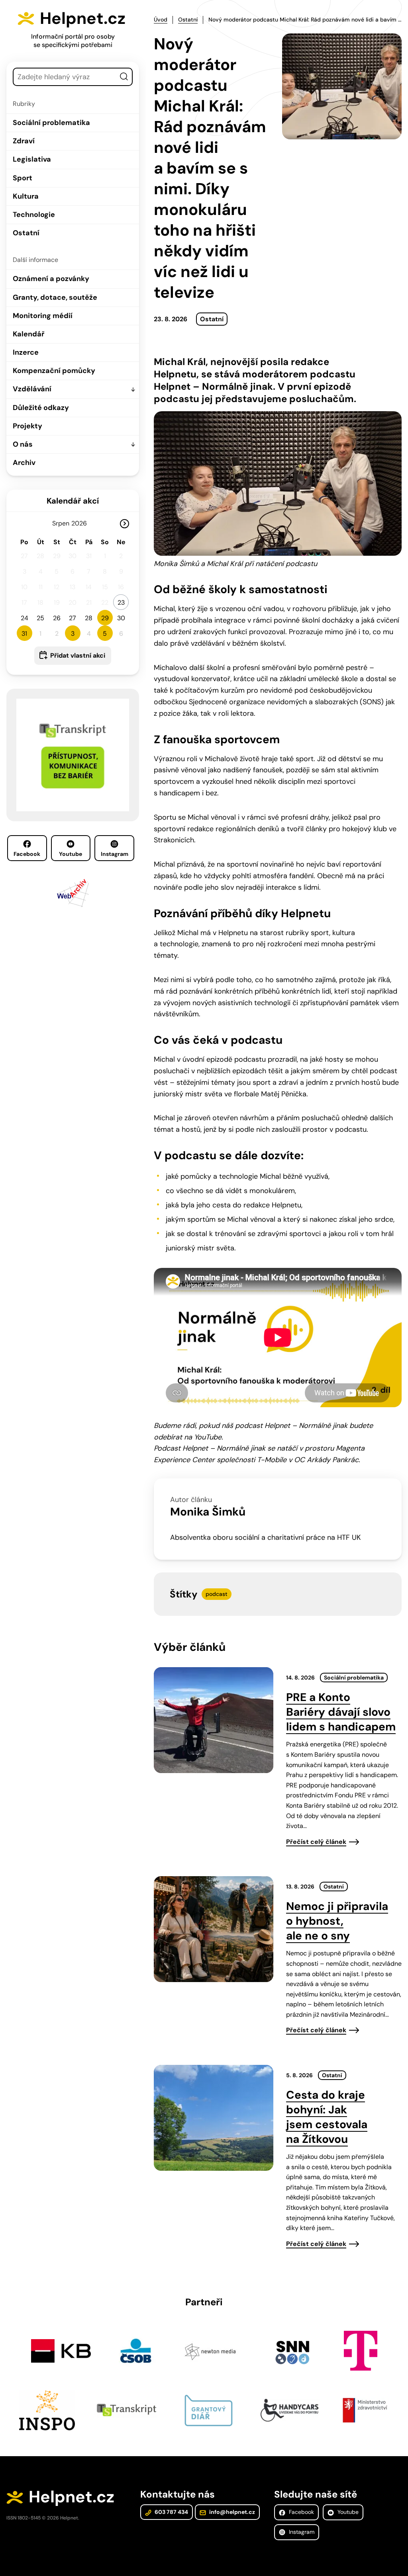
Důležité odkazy (41, 408)
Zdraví (24, 141)
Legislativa (32, 159)
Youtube (71, 854)
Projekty (27, 426)
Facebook (27, 854)
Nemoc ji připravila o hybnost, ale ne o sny (337, 1921)
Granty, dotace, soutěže (55, 297)
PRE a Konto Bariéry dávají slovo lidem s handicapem (341, 1712)
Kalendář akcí (73, 501)
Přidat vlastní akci (78, 655)
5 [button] (105, 634)
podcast (217, 1594)
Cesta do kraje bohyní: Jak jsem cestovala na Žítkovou (327, 2117)
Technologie (34, 215)
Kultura (26, 196)
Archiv (24, 463)
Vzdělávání (32, 389)
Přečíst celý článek (316, 1842)
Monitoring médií (43, 316)
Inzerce (26, 352)
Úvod (161, 20)
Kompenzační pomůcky (54, 371)
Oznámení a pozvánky (51, 279)
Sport (23, 178)
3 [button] (73, 634)
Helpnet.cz (83, 18)
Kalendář (28, 334)
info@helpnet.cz (231, 2512)
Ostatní (26, 233)
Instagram (115, 854)
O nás (23, 444)
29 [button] (105, 618)
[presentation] (214, 1720)
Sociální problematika (51, 123)
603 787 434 (171, 2512)
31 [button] (24, 634)
